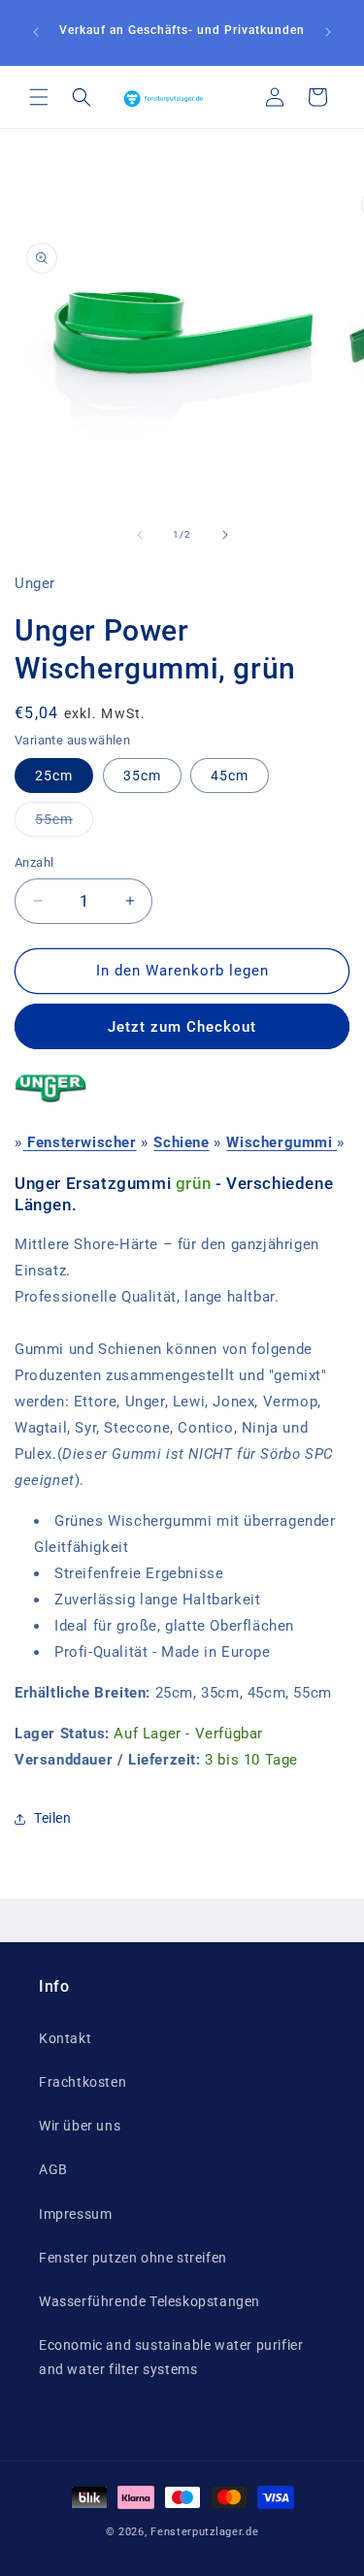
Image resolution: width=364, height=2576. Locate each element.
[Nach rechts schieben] (225, 535)
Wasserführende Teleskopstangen (149, 2301)
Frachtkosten (83, 2082)
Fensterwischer (82, 1142)
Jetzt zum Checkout (182, 1027)
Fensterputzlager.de (204, 2532)
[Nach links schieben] (140, 535)
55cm (64, 824)
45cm (230, 776)
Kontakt (65, 2038)
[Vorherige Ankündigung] (36, 32)
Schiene (181, 1142)
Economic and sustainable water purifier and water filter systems (171, 2357)
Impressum (75, 2214)
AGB (53, 2169)
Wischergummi (279, 1142)
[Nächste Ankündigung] (328, 32)
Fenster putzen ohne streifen (133, 2258)
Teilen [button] (53, 1818)
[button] (39, 97)
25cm (54, 776)
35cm (142, 776)
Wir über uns (80, 2126)
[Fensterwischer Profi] (26, 1142)
